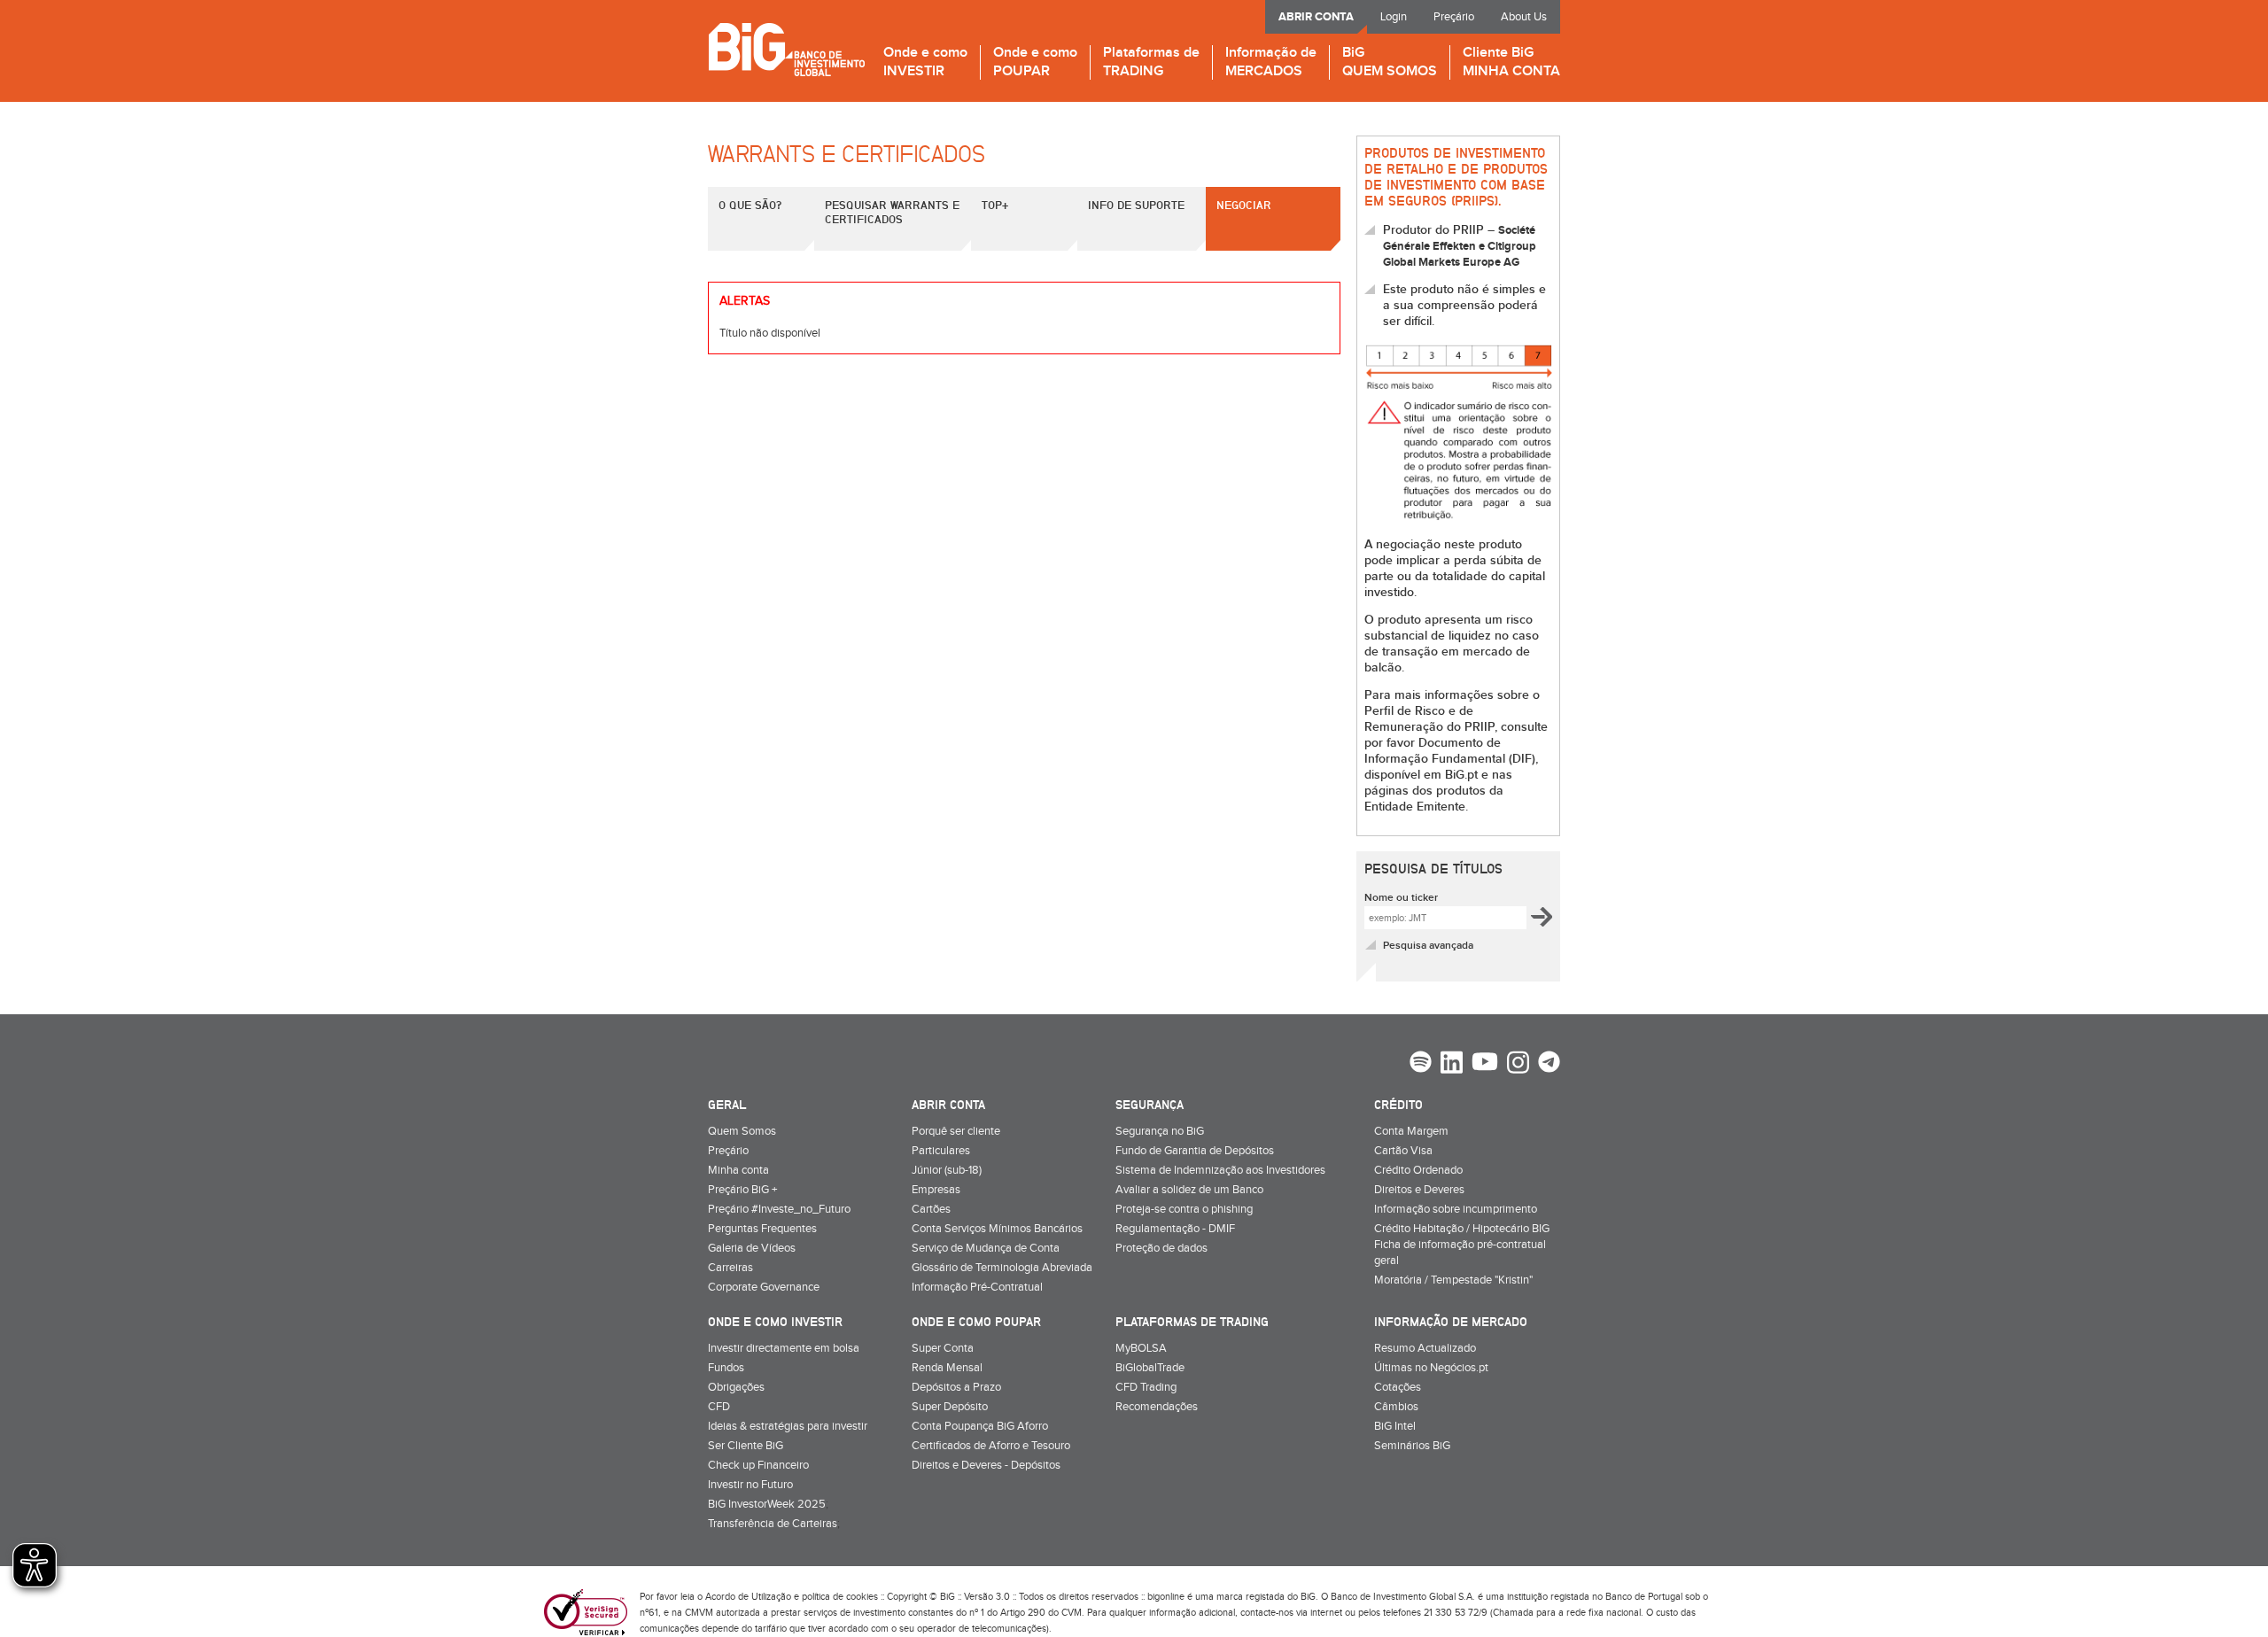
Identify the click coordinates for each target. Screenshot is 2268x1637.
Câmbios (1396, 1407)
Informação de (1271, 62)
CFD (719, 1407)
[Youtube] (1485, 1064)
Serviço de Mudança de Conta (986, 1248)
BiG (1390, 62)
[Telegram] (1549, 1064)
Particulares (941, 1151)
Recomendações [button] (1157, 1407)
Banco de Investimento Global (786, 49)
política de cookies (840, 1597)
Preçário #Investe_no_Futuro (779, 1209)
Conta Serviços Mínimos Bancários (997, 1229)
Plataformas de (1151, 62)
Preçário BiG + (742, 1190)
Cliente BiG (1511, 62)
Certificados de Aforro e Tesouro (991, 1446)
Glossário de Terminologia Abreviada (1002, 1268)
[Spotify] (1421, 1064)
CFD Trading (1146, 1387)
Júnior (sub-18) (947, 1170)
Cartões (931, 1209)
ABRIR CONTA (1316, 17)
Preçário (1454, 17)
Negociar (1244, 205)
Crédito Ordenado (1418, 1170)
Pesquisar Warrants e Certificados (892, 212)
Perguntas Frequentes (762, 1229)
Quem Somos (742, 1131)
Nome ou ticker (1401, 898)
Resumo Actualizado (1425, 1348)
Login (1394, 17)
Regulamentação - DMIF (1175, 1229)
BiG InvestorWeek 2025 (767, 1504)
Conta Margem (1411, 1131)
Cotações (1398, 1387)
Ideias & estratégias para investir (788, 1426)
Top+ (995, 205)
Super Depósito (950, 1407)
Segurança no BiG (1160, 1131)
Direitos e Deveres (1419, 1190)
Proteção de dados (1161, 1248)
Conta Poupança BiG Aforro (980, 1426)
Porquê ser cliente (956, 1131)
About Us (1524, 17)
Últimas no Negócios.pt (1431, 1368)
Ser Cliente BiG (746, 1446)
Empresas (936, 1190)
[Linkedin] (1452, 1065)
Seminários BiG (1412, 1446)
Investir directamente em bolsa (784, 1348)
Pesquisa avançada (1428, 946)
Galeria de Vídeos (752, 1248)
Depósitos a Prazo (956, 1387)
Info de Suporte (1136, 205)
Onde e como (925, 62)
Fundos (726, 1368)
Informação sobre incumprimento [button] (1456, 1209)
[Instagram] (1518, 1065)
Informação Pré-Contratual (977, 1287)
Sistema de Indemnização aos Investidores (1220, 1170)
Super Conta (943, 1348)
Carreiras (730, 1268)
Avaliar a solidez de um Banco (1189, 1190)
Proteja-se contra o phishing (1184, 1209)
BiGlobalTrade (1150, 1368)
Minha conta (738, 1170)
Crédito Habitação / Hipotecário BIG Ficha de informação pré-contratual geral (1462, 1245)
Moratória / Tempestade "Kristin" (1453, 1280)
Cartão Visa (1403, 1151)
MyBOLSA (1141, 1348)
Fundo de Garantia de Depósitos (1195, 1151)
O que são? (750, 205)
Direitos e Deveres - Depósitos (986, 1465)
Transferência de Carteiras (773, 1524)
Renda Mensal (947, 1368)
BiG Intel (1395, 1426)
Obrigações (736, 1387)
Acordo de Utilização (748, 1597)
